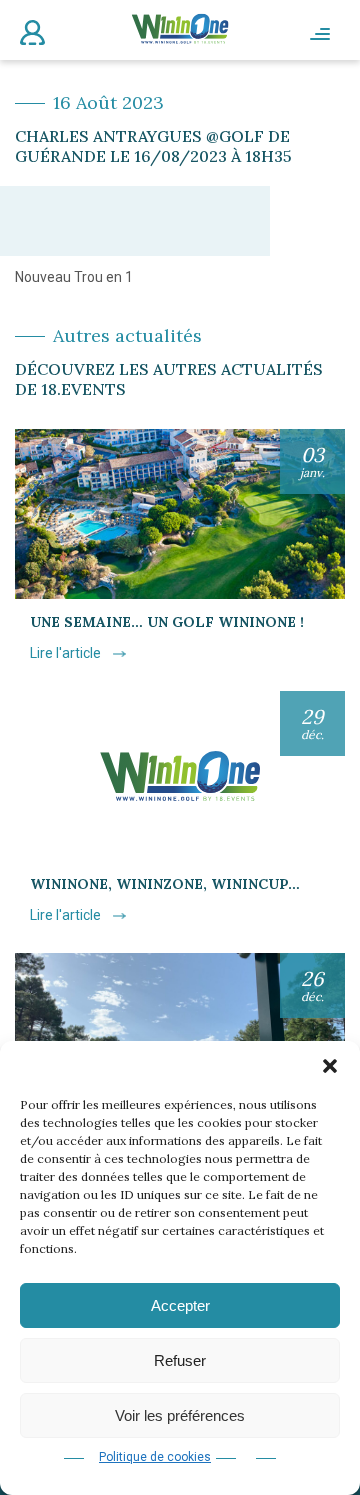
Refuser (180, 1360)
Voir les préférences (180, 1415)
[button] (330, 1066)
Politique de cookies (155, 1457)
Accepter (180, 1305)
